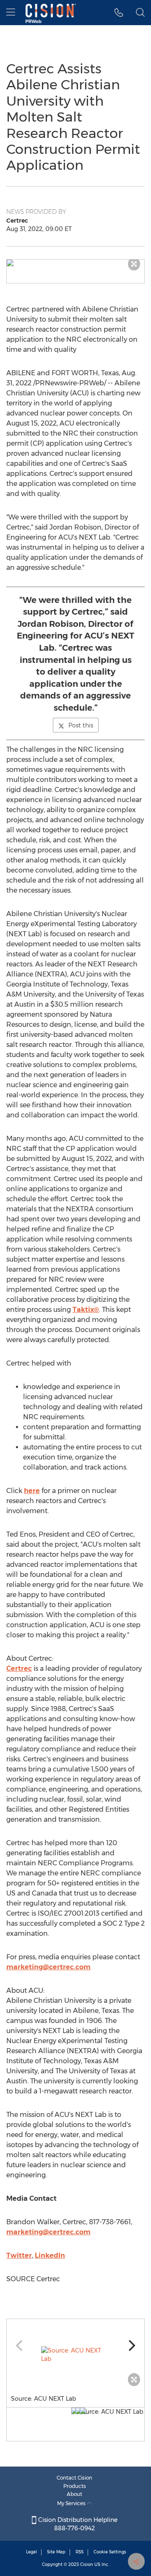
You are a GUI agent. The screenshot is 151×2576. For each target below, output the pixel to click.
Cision (87, 2564)
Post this (81, 725)
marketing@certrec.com (48, 1967)
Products (75, 2486)
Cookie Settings (110, 2552)
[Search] (140, 13)
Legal (31, 2552)
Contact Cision (74, 2478)
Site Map (56, 2552)
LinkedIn (50, 2255)
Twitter (19, 2255)
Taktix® (86, 1310)
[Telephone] (119, 13)
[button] (75, 263)
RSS (79, 2552)
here (32, 1491)
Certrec (19, 1668)
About (74, 2494)
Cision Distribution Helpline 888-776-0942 (77, 2524)
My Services (72, 2503)
